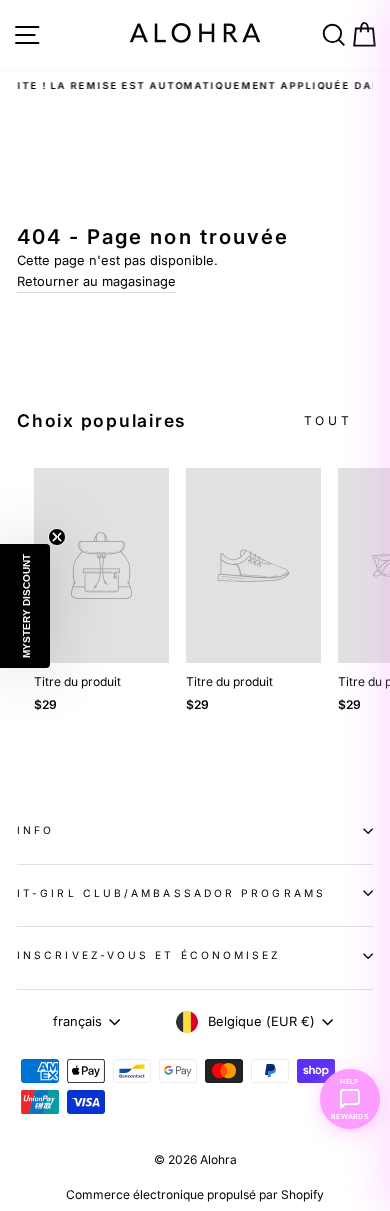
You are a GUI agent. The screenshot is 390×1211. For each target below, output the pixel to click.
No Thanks (195, 930)
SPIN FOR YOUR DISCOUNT (195, 867)
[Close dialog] (364, 25)
